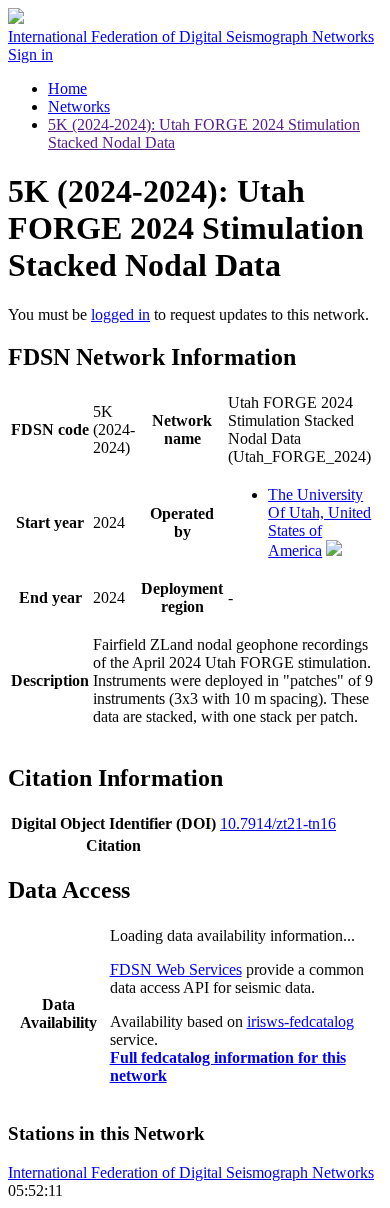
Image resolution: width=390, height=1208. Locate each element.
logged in (120, 314)
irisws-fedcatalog (300, 1021)
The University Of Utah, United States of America (319, 522)
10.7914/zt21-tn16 (278, 823)
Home (67, 88)
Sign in (30, 54)
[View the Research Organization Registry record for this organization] (334, 550)
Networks (79, 106)
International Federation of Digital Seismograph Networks (191, 1172)
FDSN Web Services (176, 969)
